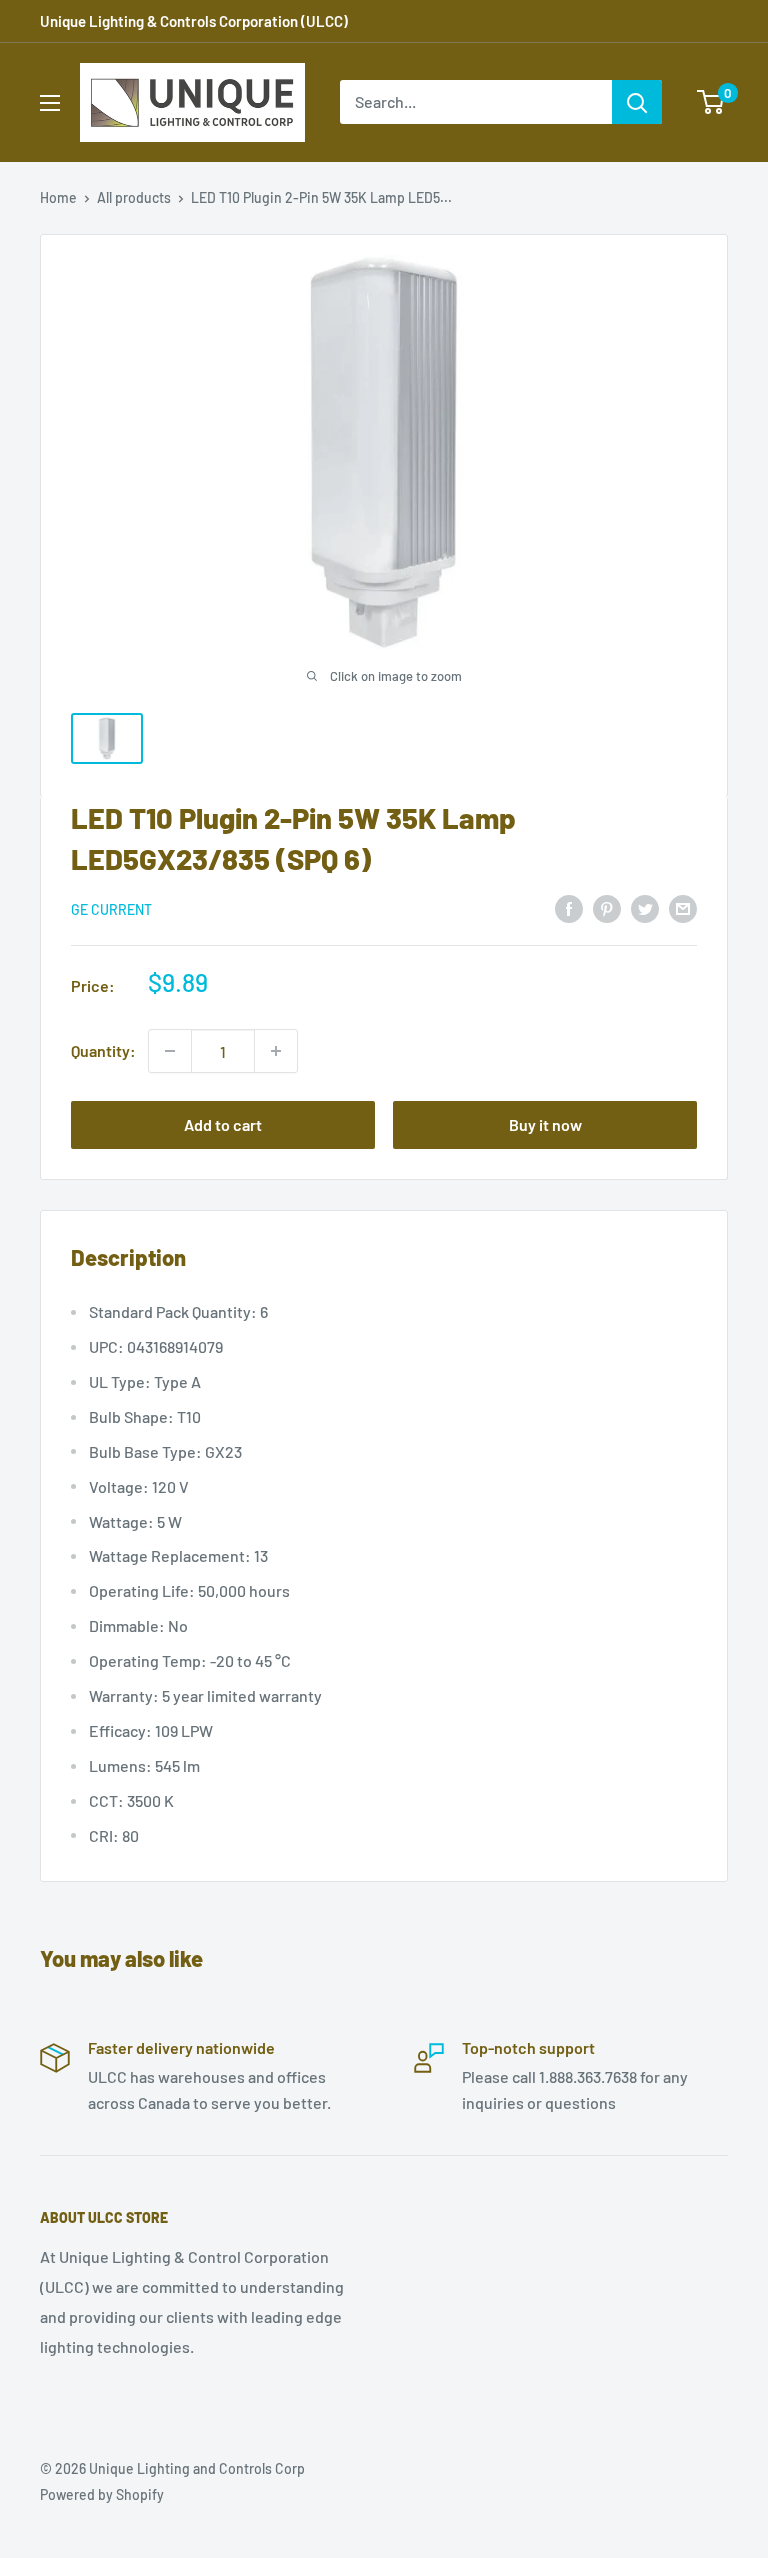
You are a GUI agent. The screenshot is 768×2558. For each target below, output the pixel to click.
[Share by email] (683, 907)
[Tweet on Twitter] (645, 907)
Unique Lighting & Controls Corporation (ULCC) (194, 21)
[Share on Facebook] (569, 907)
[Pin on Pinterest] (607, 907)
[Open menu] (50, 103)
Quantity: (103, 1050)
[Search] (637, 102)
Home (58, 197)
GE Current (111, 909)
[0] (711, 102)
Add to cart (223, 1124)
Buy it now (545, 1124)
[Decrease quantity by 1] (170, 1051)
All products (134, 197)
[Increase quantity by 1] (276, 1051)
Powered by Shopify (102, 2494)
